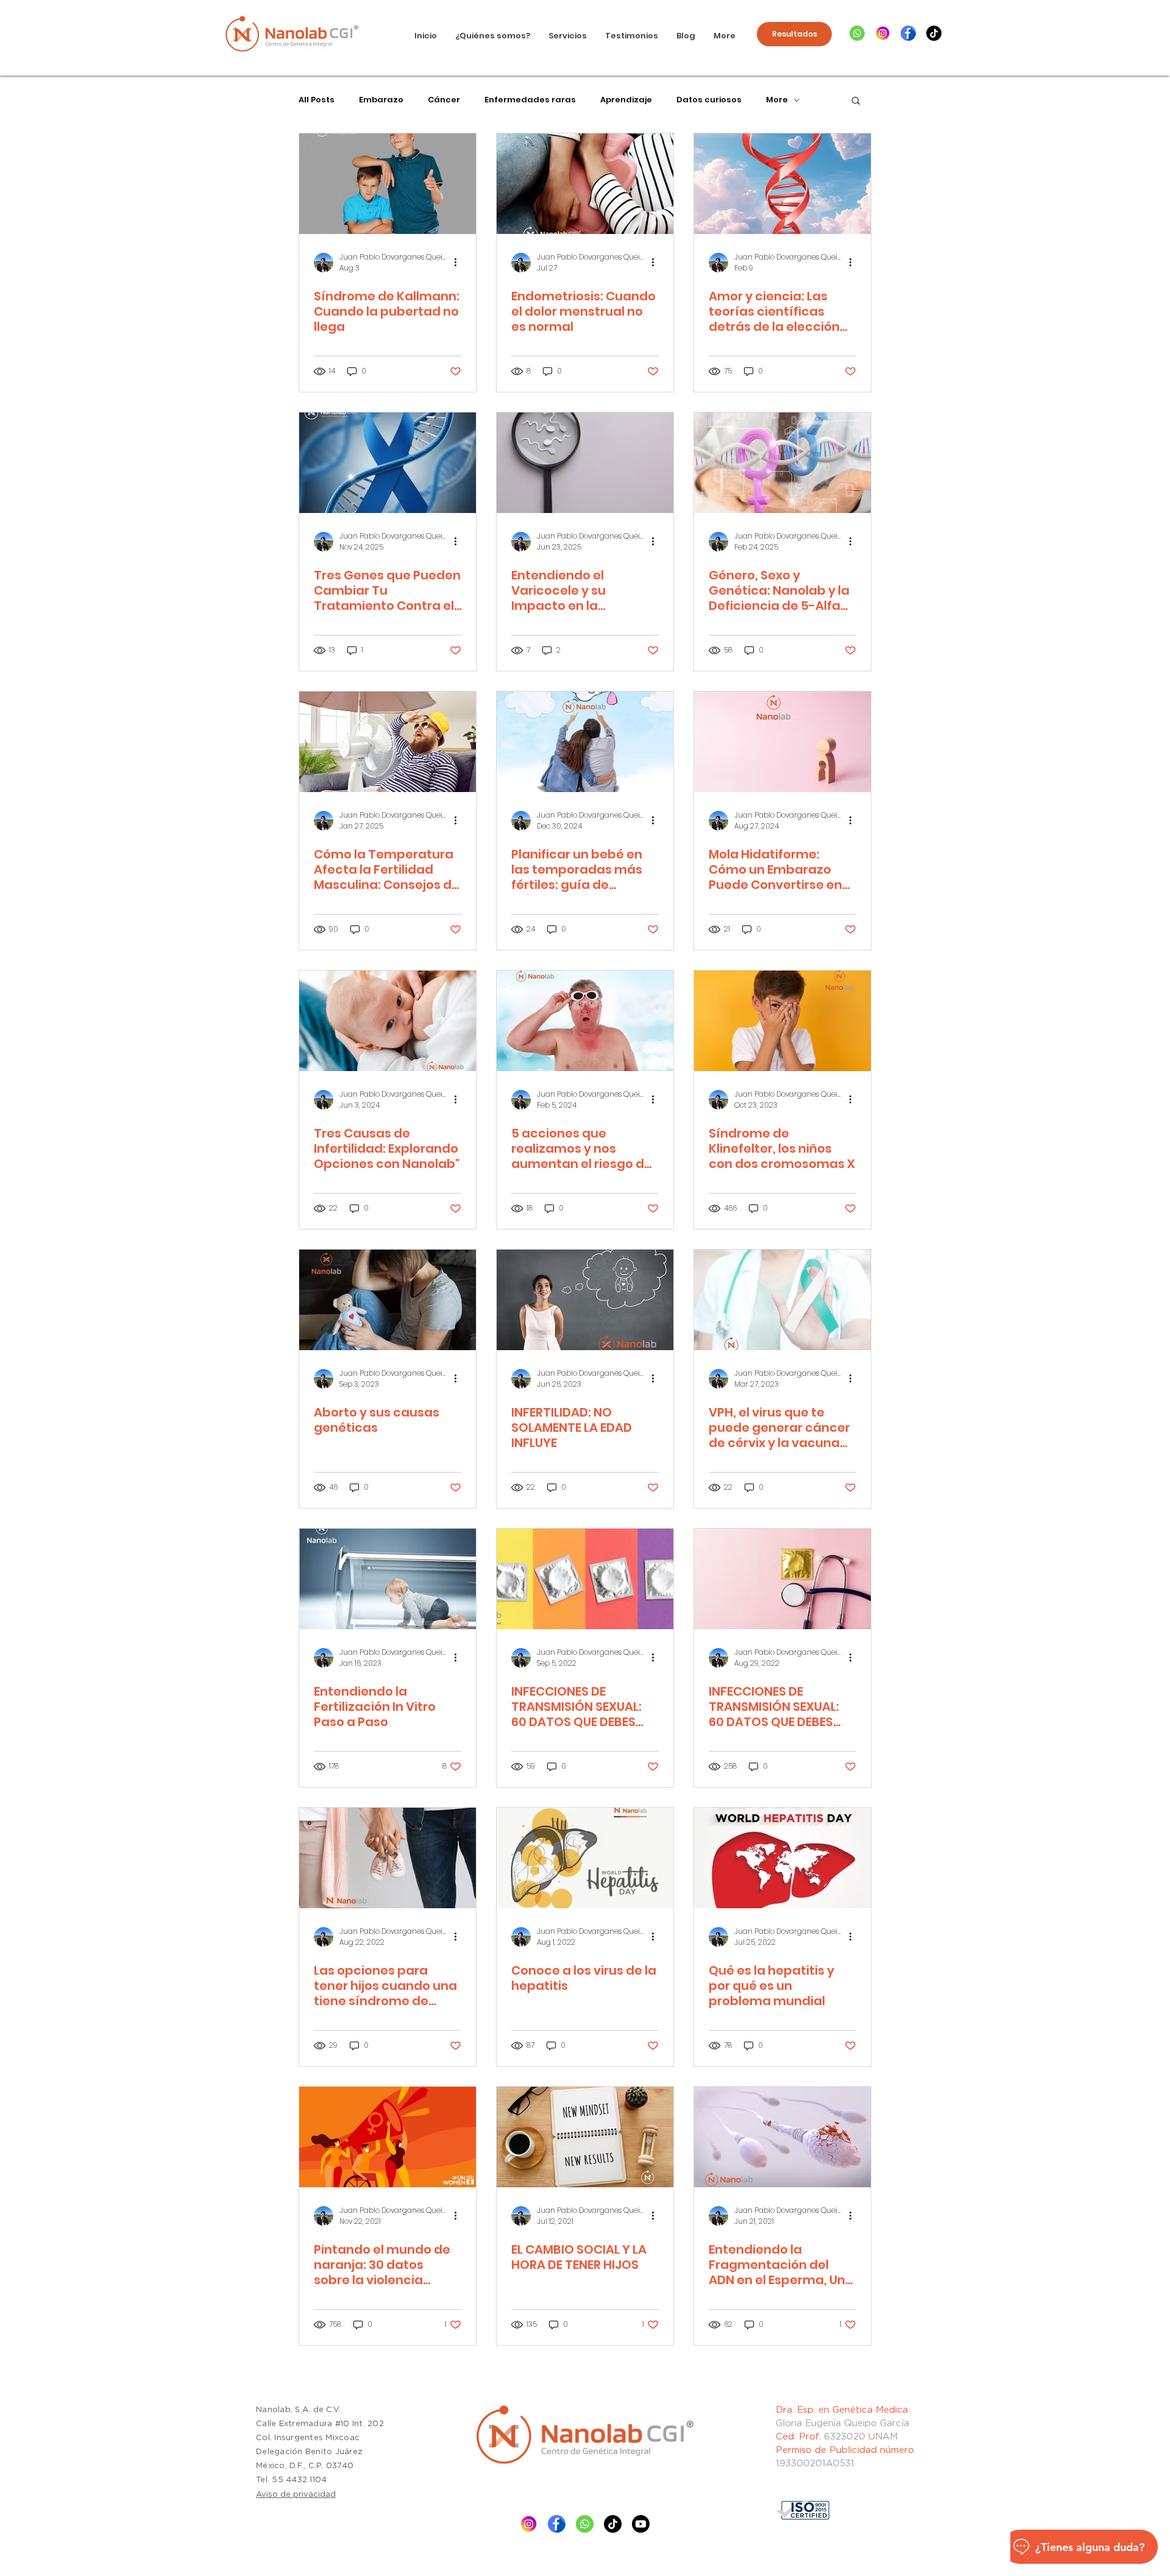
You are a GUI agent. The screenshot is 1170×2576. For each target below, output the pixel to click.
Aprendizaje (626, 100)
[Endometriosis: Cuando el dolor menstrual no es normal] (585, 184)
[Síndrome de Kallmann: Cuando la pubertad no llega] (388, 184)
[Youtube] (641, 2524)
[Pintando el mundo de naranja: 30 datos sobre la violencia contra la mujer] (388, 2137)
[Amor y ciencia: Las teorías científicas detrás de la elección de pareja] (782, 184)
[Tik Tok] (613, 2524)
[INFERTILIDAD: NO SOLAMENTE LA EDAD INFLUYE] (585, 1300)
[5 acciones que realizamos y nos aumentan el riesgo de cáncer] (585, 1021)
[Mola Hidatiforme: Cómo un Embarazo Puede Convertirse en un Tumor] (782, 742)
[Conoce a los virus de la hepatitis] (585, 1858)
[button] (856, 101)
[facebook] (908, 33)
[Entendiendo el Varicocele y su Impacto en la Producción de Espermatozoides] (585, 463)
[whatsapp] (857, 33)
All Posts (317, 100)
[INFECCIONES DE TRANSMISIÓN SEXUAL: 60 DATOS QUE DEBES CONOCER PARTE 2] (585, 1579)
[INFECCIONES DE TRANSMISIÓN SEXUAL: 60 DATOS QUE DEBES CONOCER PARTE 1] (782, 1579)
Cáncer (444, 100)
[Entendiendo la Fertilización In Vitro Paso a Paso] (388, 1579)
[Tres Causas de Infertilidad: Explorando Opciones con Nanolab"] (388, 1021)
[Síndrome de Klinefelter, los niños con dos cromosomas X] (782, 1021)
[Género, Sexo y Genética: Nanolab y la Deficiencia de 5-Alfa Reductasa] (782, 463)
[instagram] (883, 33)
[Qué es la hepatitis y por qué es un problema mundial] (782, 1858)
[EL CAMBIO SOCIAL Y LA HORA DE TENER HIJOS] (585, 2137)
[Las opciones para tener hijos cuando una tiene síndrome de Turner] (388, 1858)
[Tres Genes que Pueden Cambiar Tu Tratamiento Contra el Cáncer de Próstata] (388, 463)
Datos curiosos (709, 100)
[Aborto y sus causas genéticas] (388, 1300)
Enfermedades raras (530, 100)
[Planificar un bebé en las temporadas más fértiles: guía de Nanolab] (585, 742)
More (777, 100)
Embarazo (381, 100)
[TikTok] (934, 33)
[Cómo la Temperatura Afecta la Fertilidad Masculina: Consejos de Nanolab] (388, 742)
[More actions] (459, 263)
